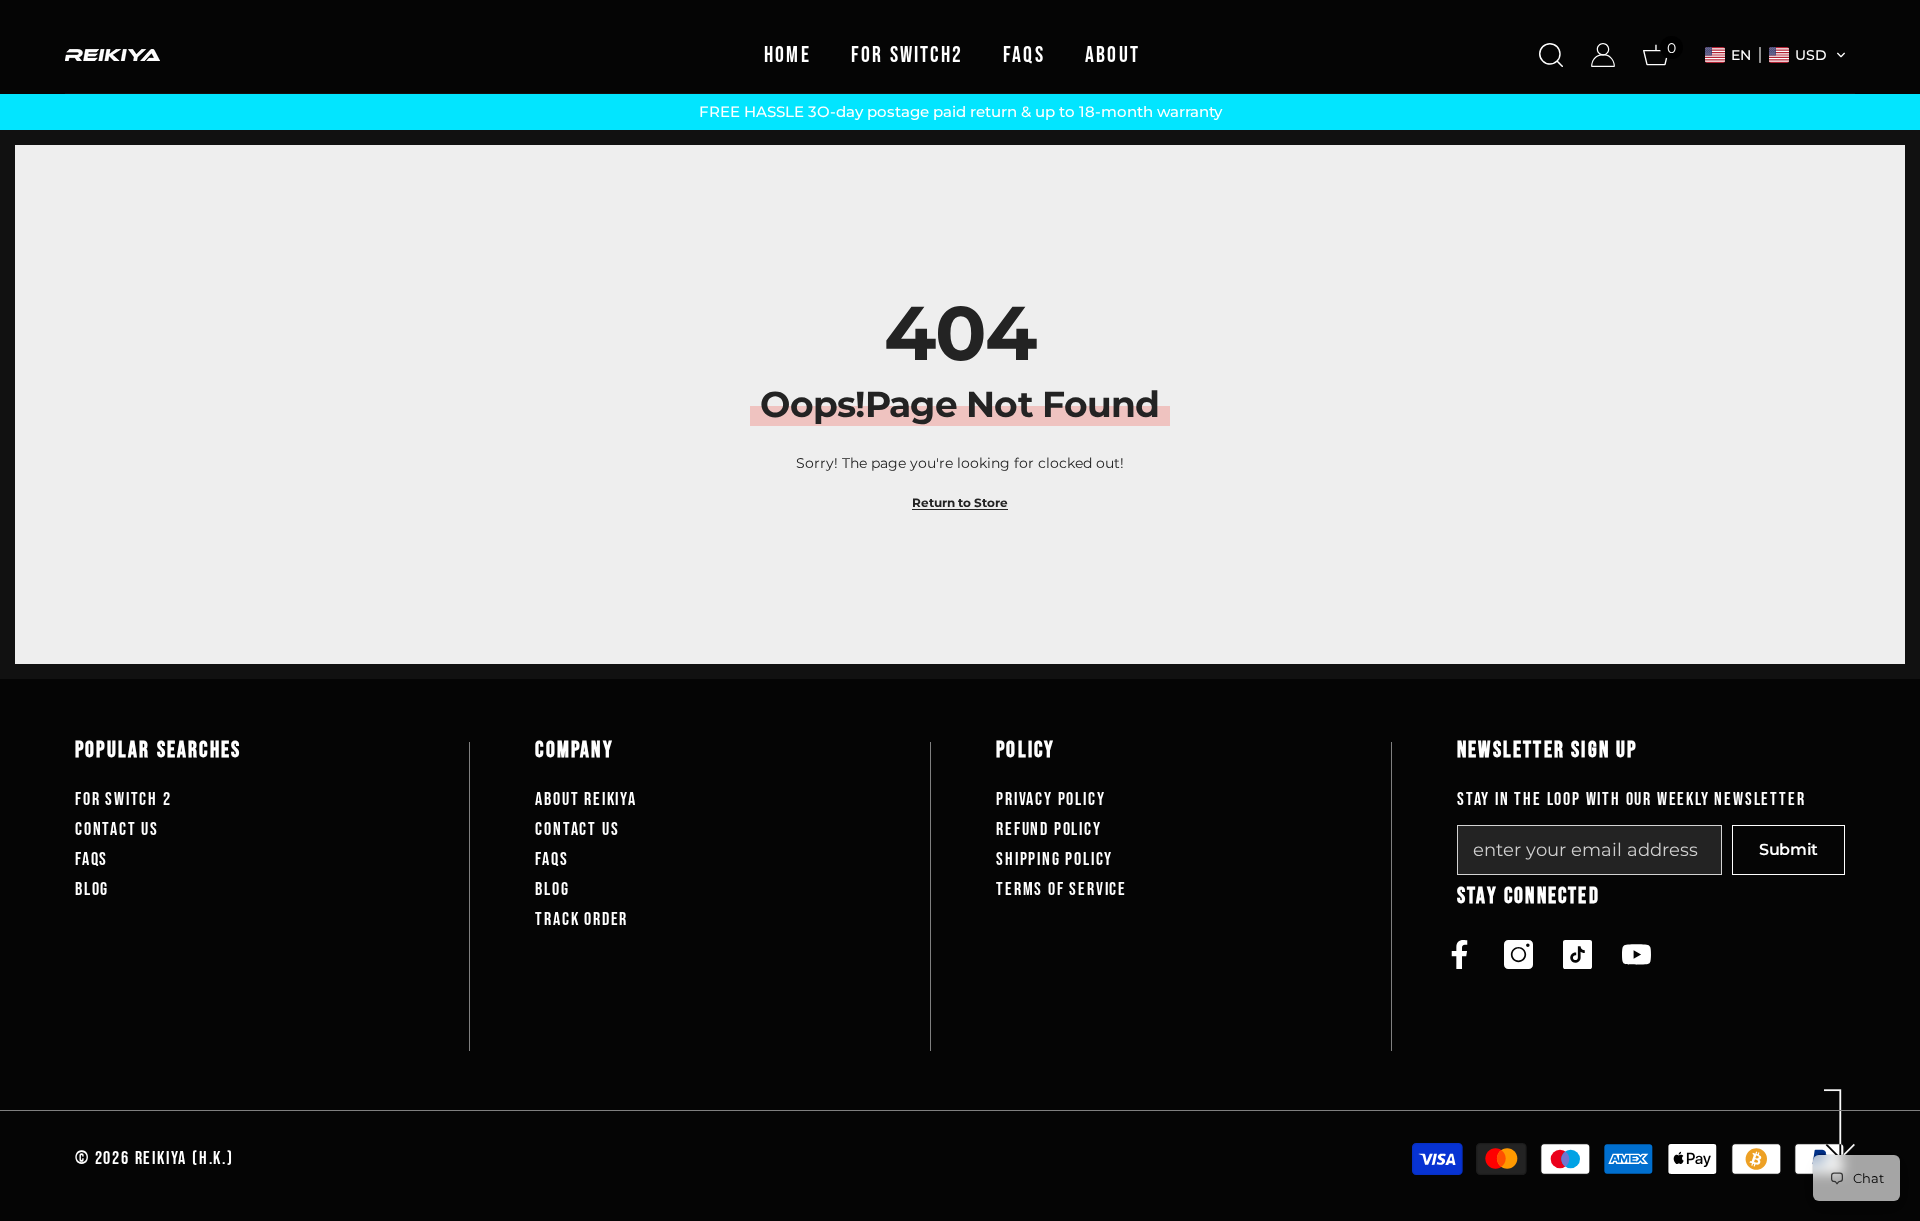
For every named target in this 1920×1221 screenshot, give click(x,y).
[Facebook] (1459, 954)
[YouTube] (1636, 954)
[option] (960, 112)
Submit (1788, 849)
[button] (1776, 55)
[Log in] (1603, 55)
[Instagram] (1518, 954)
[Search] (1551, 54)
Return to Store (960, 502)
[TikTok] (1577, 954)
